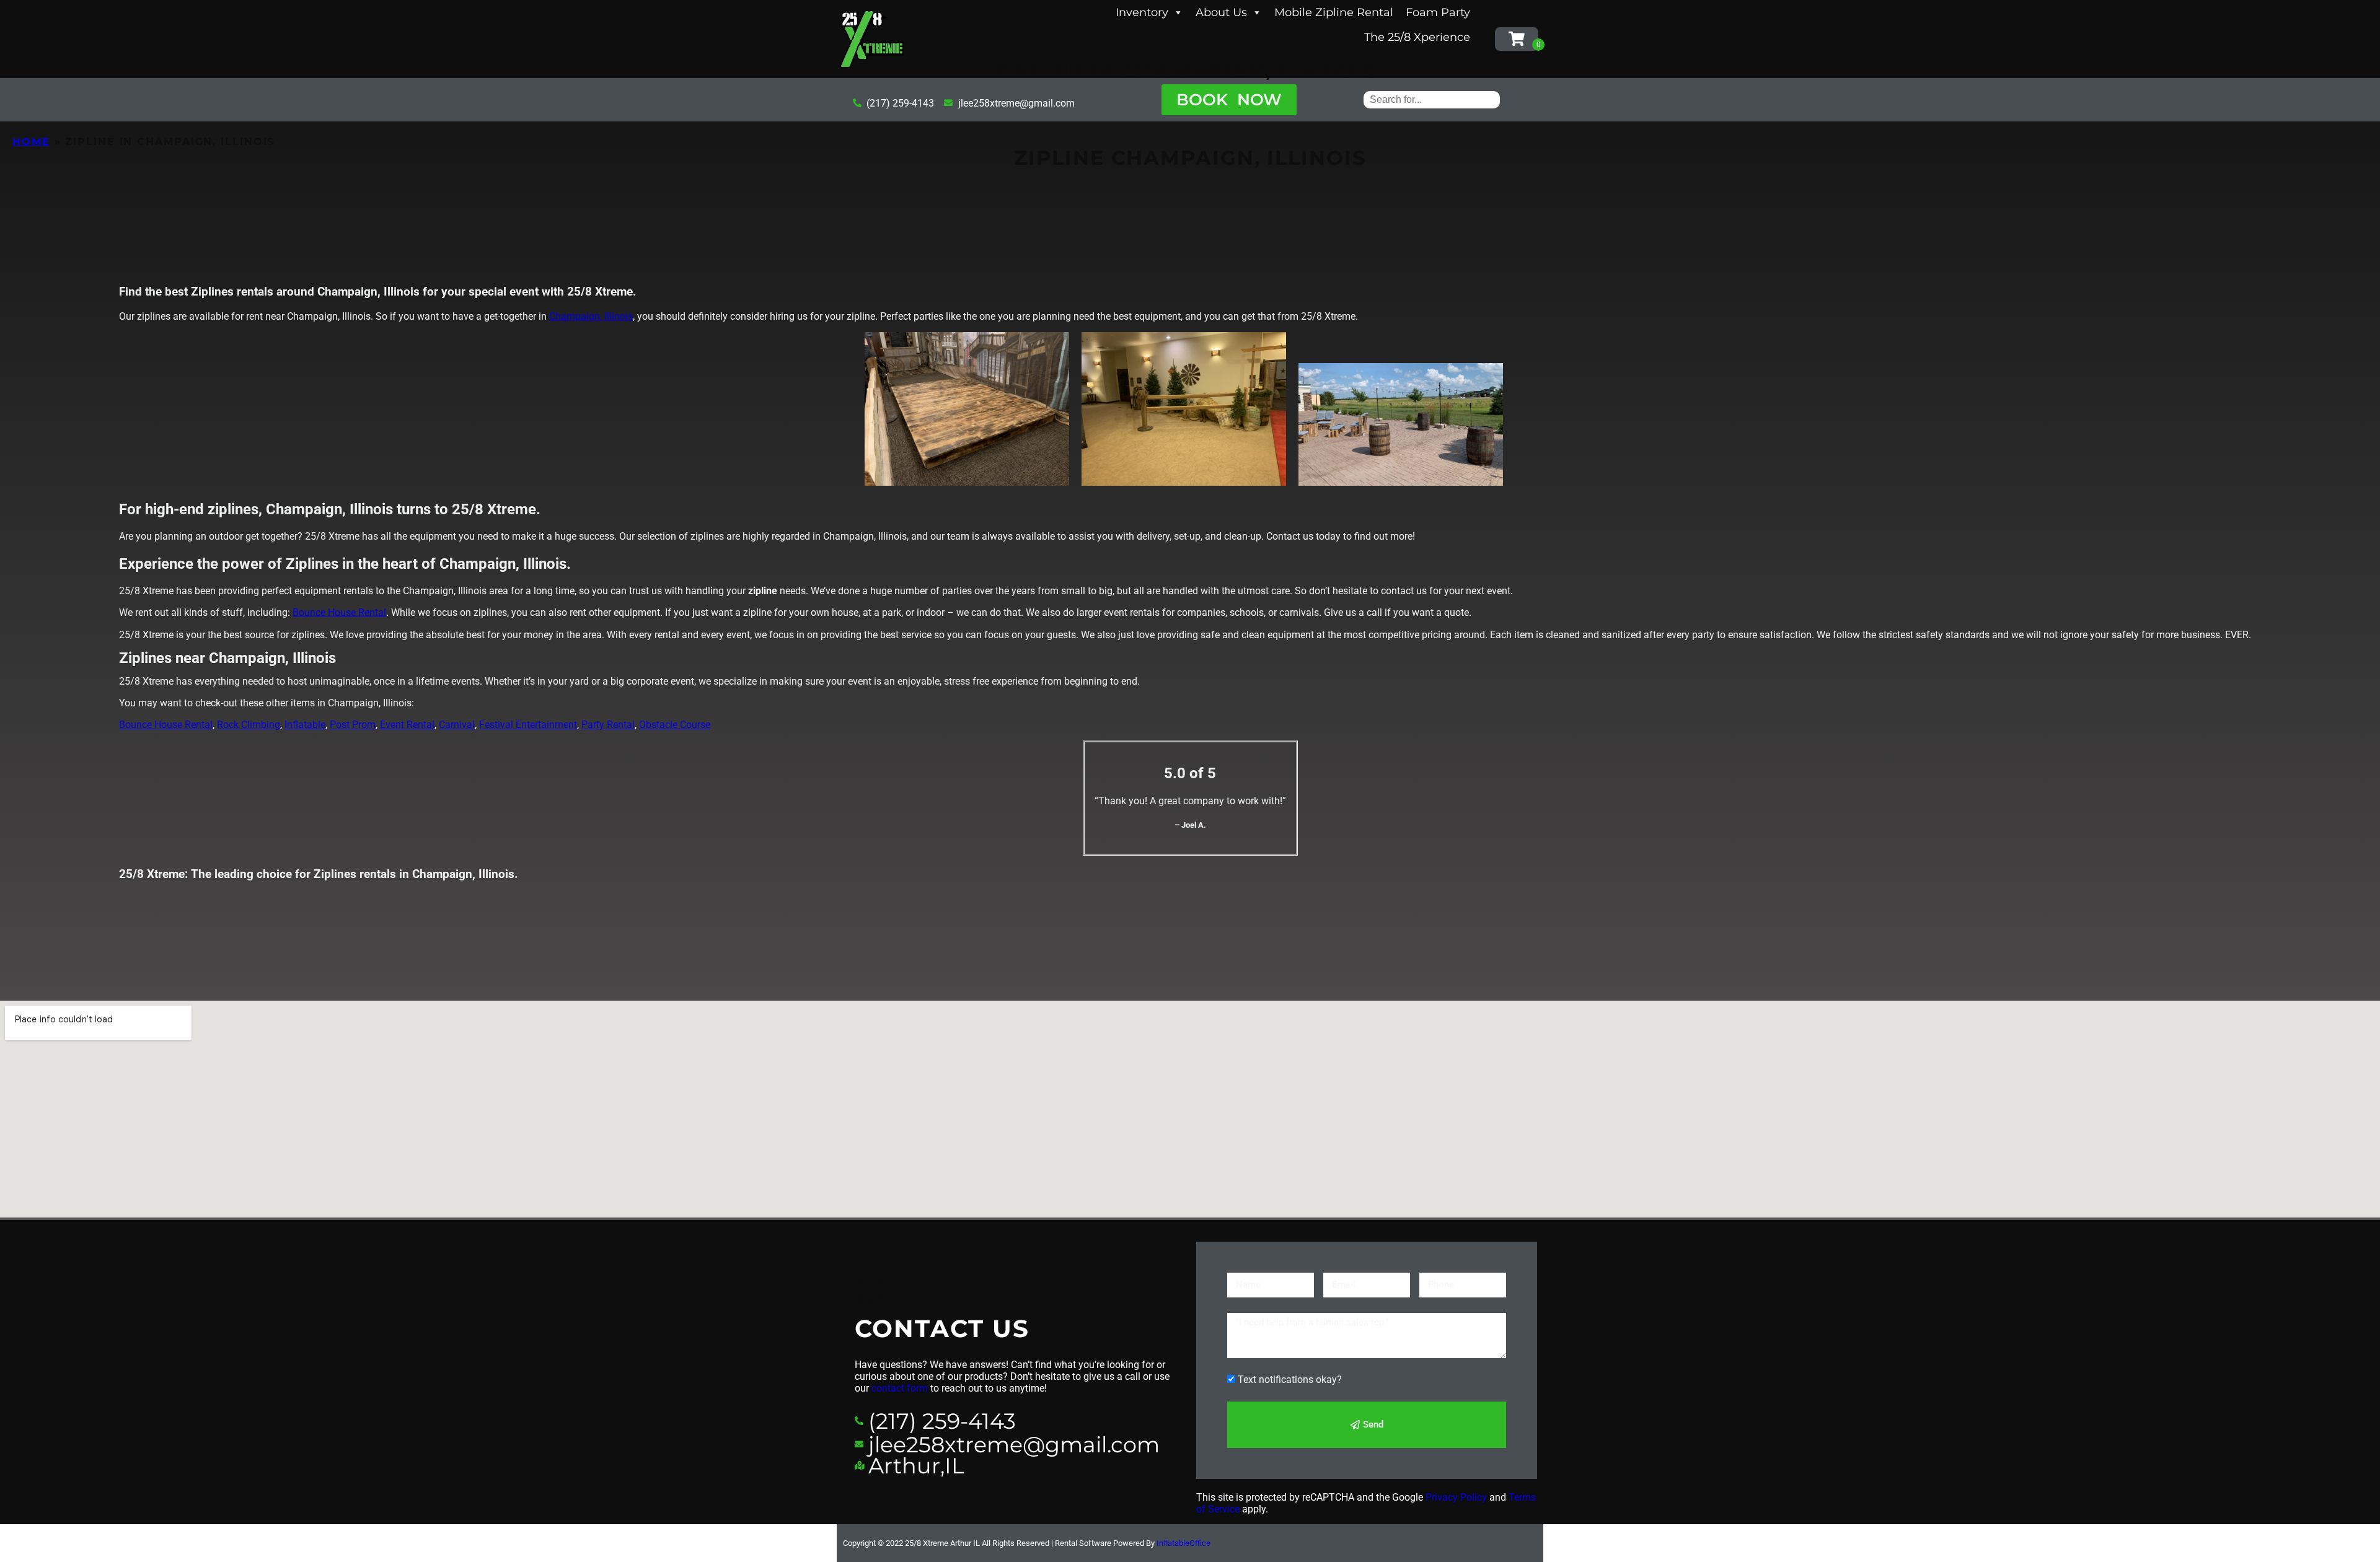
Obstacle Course (675, 725)
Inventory (1142, 12)
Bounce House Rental (339, 612)
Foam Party (1438, 12)
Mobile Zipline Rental (1334, 12)
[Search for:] (1432, 99)
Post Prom (353, 725)
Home (31, 142)
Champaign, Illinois (591, 316)
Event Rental (407, 725)
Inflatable (305, 725)
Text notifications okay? (1290, 1380)
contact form (900, 1388)
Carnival (457, 725)
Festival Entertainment (528, 725)
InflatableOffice (1183, 1543)
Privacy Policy (1456, 1497)
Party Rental (608, 725)
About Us (1221, 12)
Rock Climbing (249, 725)
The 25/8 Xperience (1417, 37)
